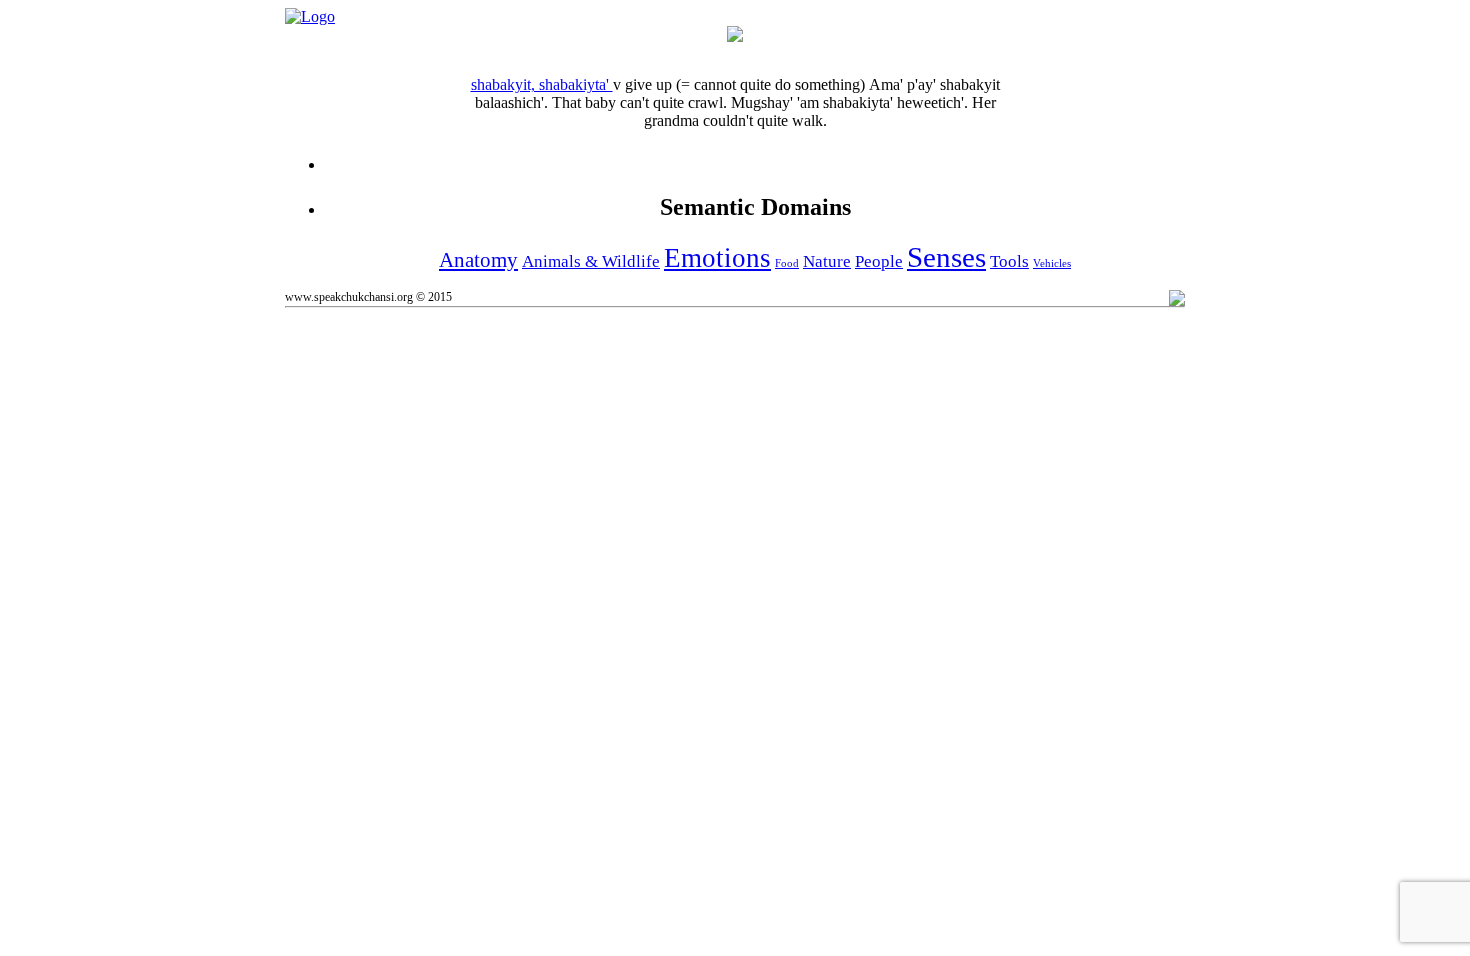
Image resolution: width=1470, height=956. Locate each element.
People (879, 261)
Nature (827, 261)
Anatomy (478, 260)
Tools (1009, 261)
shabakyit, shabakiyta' (542, 84)
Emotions (717, 258)
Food (787, 263)
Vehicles (1052, 263)
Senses (946, 257)
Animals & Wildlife (591, 261)
